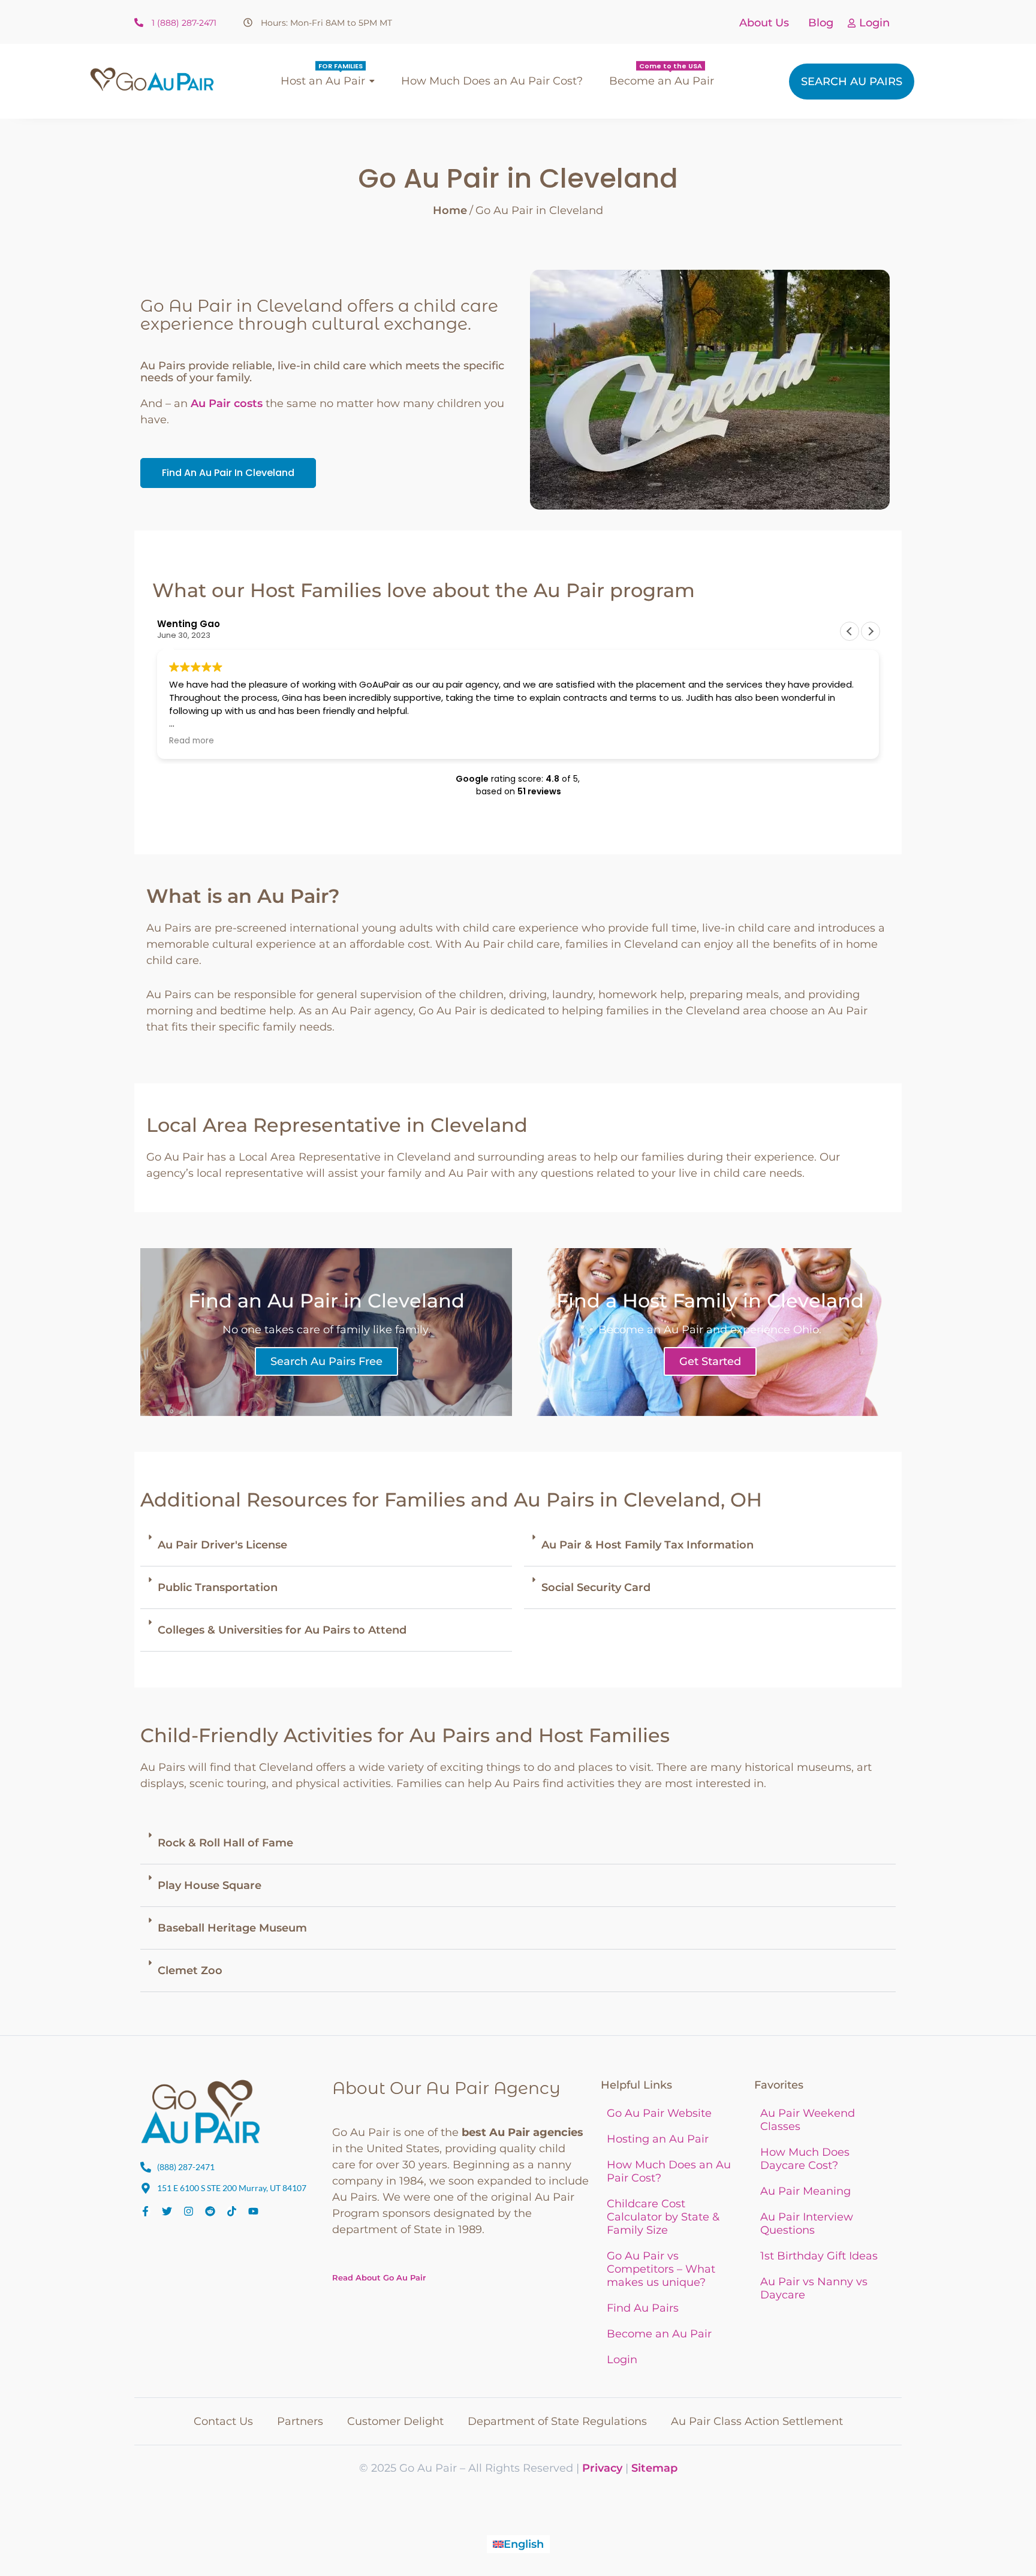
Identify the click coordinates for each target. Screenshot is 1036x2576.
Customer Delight (395, 2421)
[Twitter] (167, 2211)
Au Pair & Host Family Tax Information (648, 1545)
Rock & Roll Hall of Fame (225, 1843)
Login (874, 23)
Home (450, 210)
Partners (300, 2421)
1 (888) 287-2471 (184, 23)
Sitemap (654, 2468)
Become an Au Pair (659, 2334)
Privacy (602, 2468)
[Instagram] (189, 2211)
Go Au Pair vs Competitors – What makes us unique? (661, 2269)
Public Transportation (218, 1587)
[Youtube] (253, 2211)
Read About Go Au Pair (379, 2277)
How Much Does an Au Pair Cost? (669, 2171)
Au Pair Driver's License (222, 1545)
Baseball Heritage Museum (232, 1928)
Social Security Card (596, 1587)
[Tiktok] (232, 2211)
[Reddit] (210, 2211)
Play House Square (210, 1885)
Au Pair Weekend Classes (808, 2120)
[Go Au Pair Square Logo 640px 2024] (200, 2111)
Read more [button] (192, 741)
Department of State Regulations (557, 2421)
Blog (821, 23)
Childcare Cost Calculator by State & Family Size (663, 2217)
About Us (764, 23)
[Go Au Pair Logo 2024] (152, 79)
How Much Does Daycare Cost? (805, 2159)
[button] (871, 631)
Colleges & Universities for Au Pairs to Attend (282, 1630)
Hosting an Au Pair (658, 2139)
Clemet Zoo (190, 1971)
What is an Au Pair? (243, 896)
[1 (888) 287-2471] (139, 23)
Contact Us (223, 2421)
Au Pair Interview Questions (807, 2224)
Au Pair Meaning (805, 2191)
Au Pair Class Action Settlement (757, 2421)
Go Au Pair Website (659, 2113)
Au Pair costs (227, 403)
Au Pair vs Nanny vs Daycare (814, 2288)
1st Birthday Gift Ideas (819, 2256)
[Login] (852, 24)
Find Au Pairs (643, 2308)
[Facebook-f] (145, 2211)
